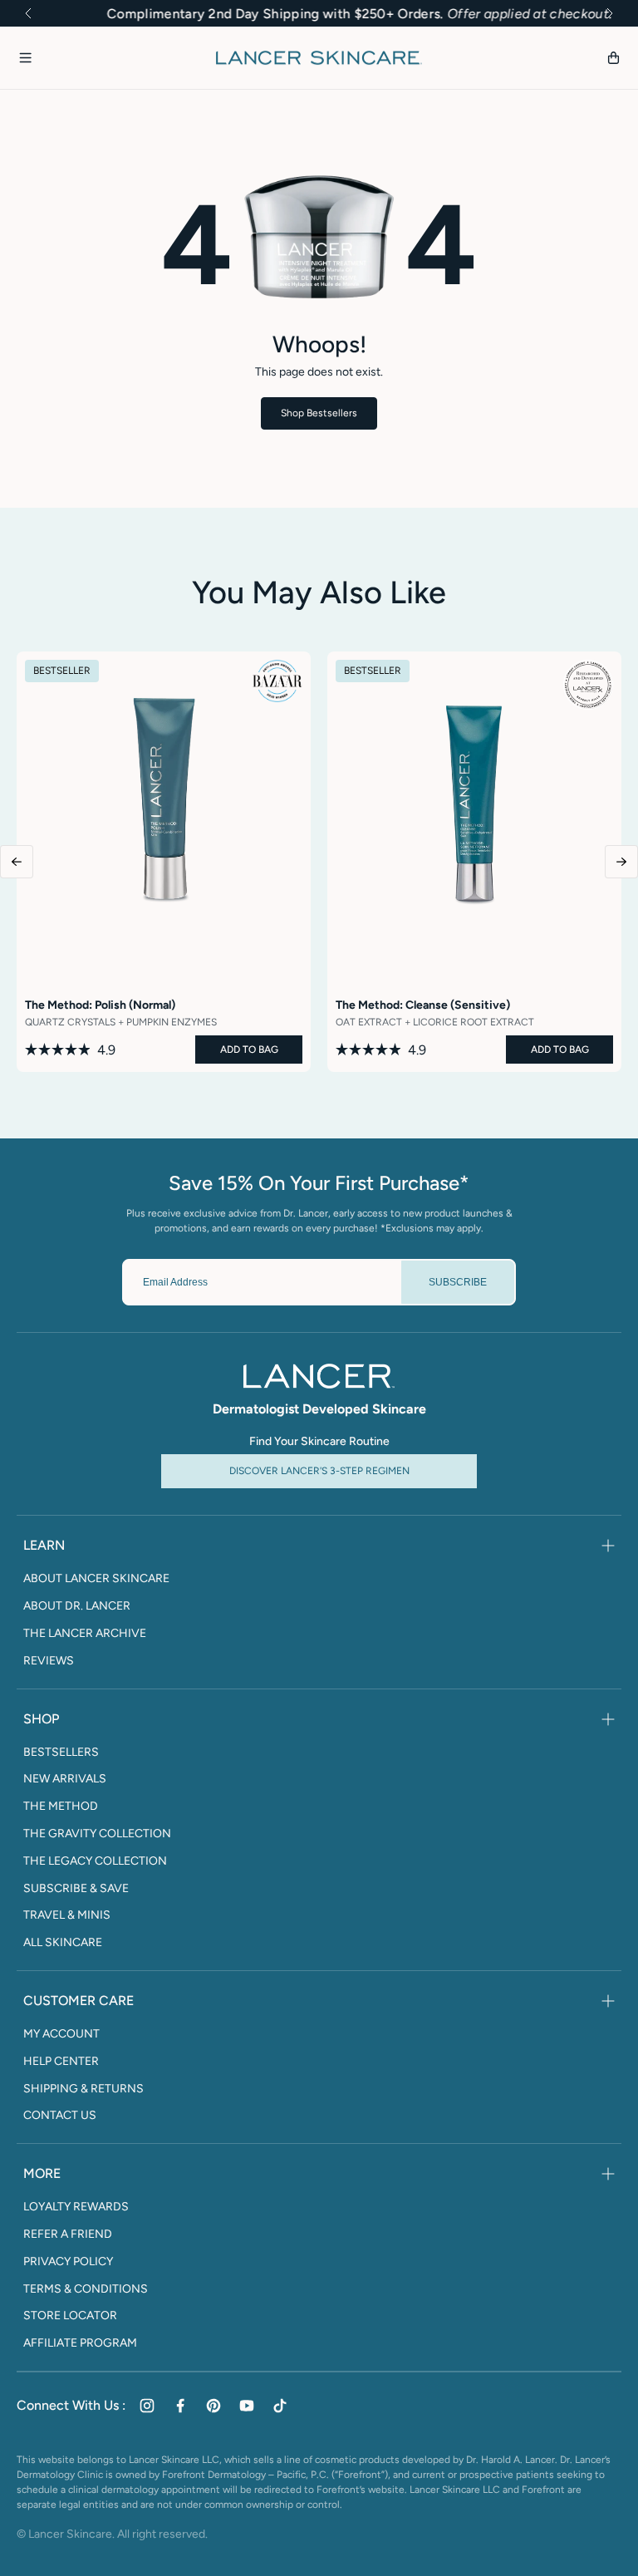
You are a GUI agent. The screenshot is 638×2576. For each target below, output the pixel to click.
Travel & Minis (67, 1915)
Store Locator (70, 2316)
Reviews (49, 1661)
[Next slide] (621, 862)
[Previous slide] (17, 862)
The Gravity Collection (97, 1834)
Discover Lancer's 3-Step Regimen (319, 1471)
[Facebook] (180, 2406)
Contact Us (60, 2116)
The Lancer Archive (85, 1634)
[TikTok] (280, 2406)
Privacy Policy (68, 2262)
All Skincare (63, 1943)
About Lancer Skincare (96, 1579)
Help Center (61, 2062)
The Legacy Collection (95, 1861)
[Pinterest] (213, 2406)
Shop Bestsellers (319, 413)
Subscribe (458, 1282)
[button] (28, 13)
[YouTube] (247, 2406)
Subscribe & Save (76, 1889)
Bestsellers (61, 1753)
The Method (61, 1807)
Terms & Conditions (86, 2289)
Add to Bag (249, 1050)
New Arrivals (65, 1779)
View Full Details (164, 1058)
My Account (61, 2034)
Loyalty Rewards (76, 2207)
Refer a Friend (68, 2234)
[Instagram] (147, 2406)
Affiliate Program (80, 2343)
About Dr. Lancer (77, 1606)
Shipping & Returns (83, 2089)
